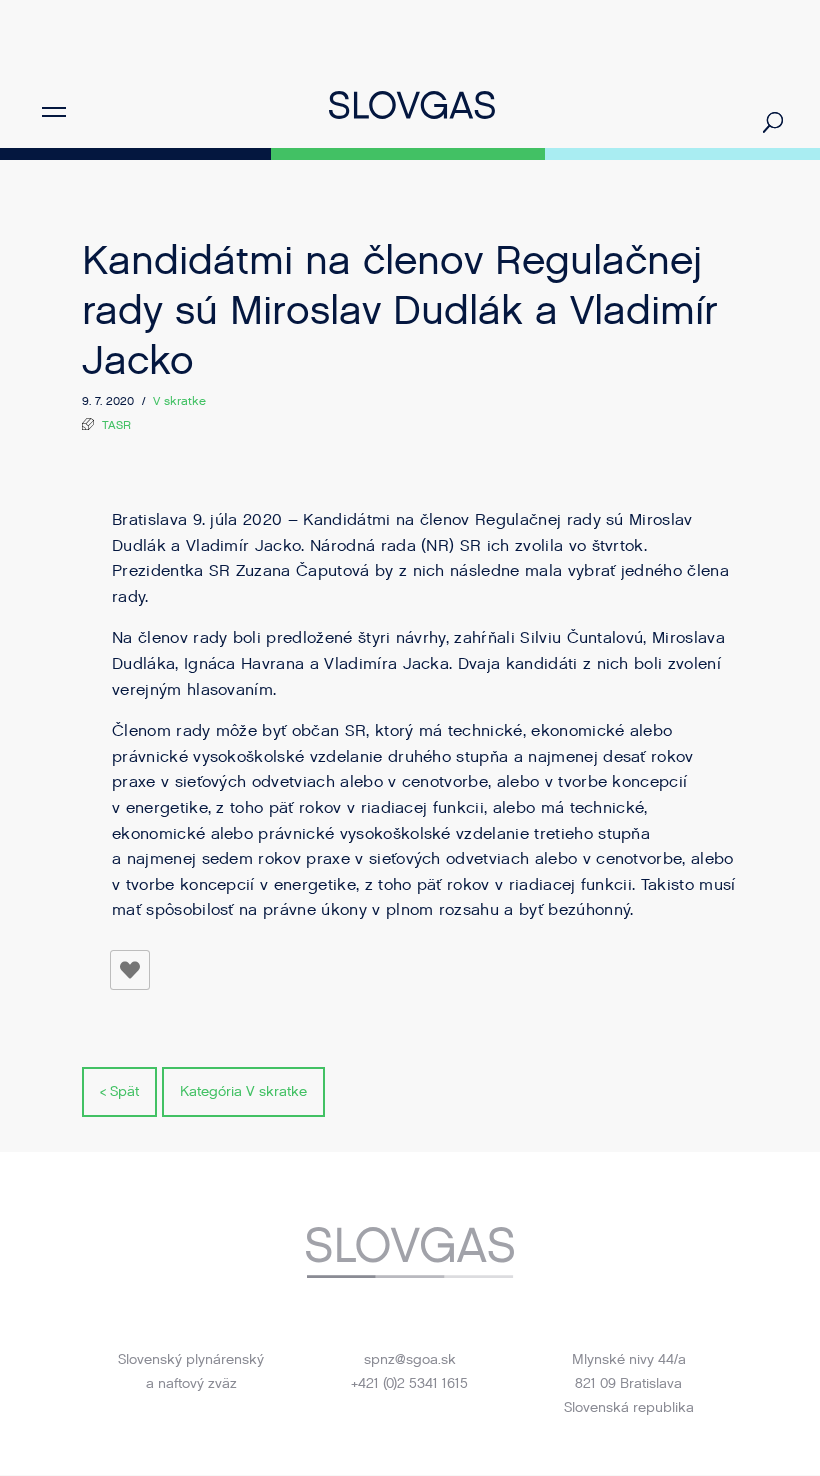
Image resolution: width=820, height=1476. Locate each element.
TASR (116, 425)
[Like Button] (130, 970)
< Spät (119, 1091)
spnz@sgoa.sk (410, 1359)
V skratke (179, 401)
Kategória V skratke (243, 1091)
